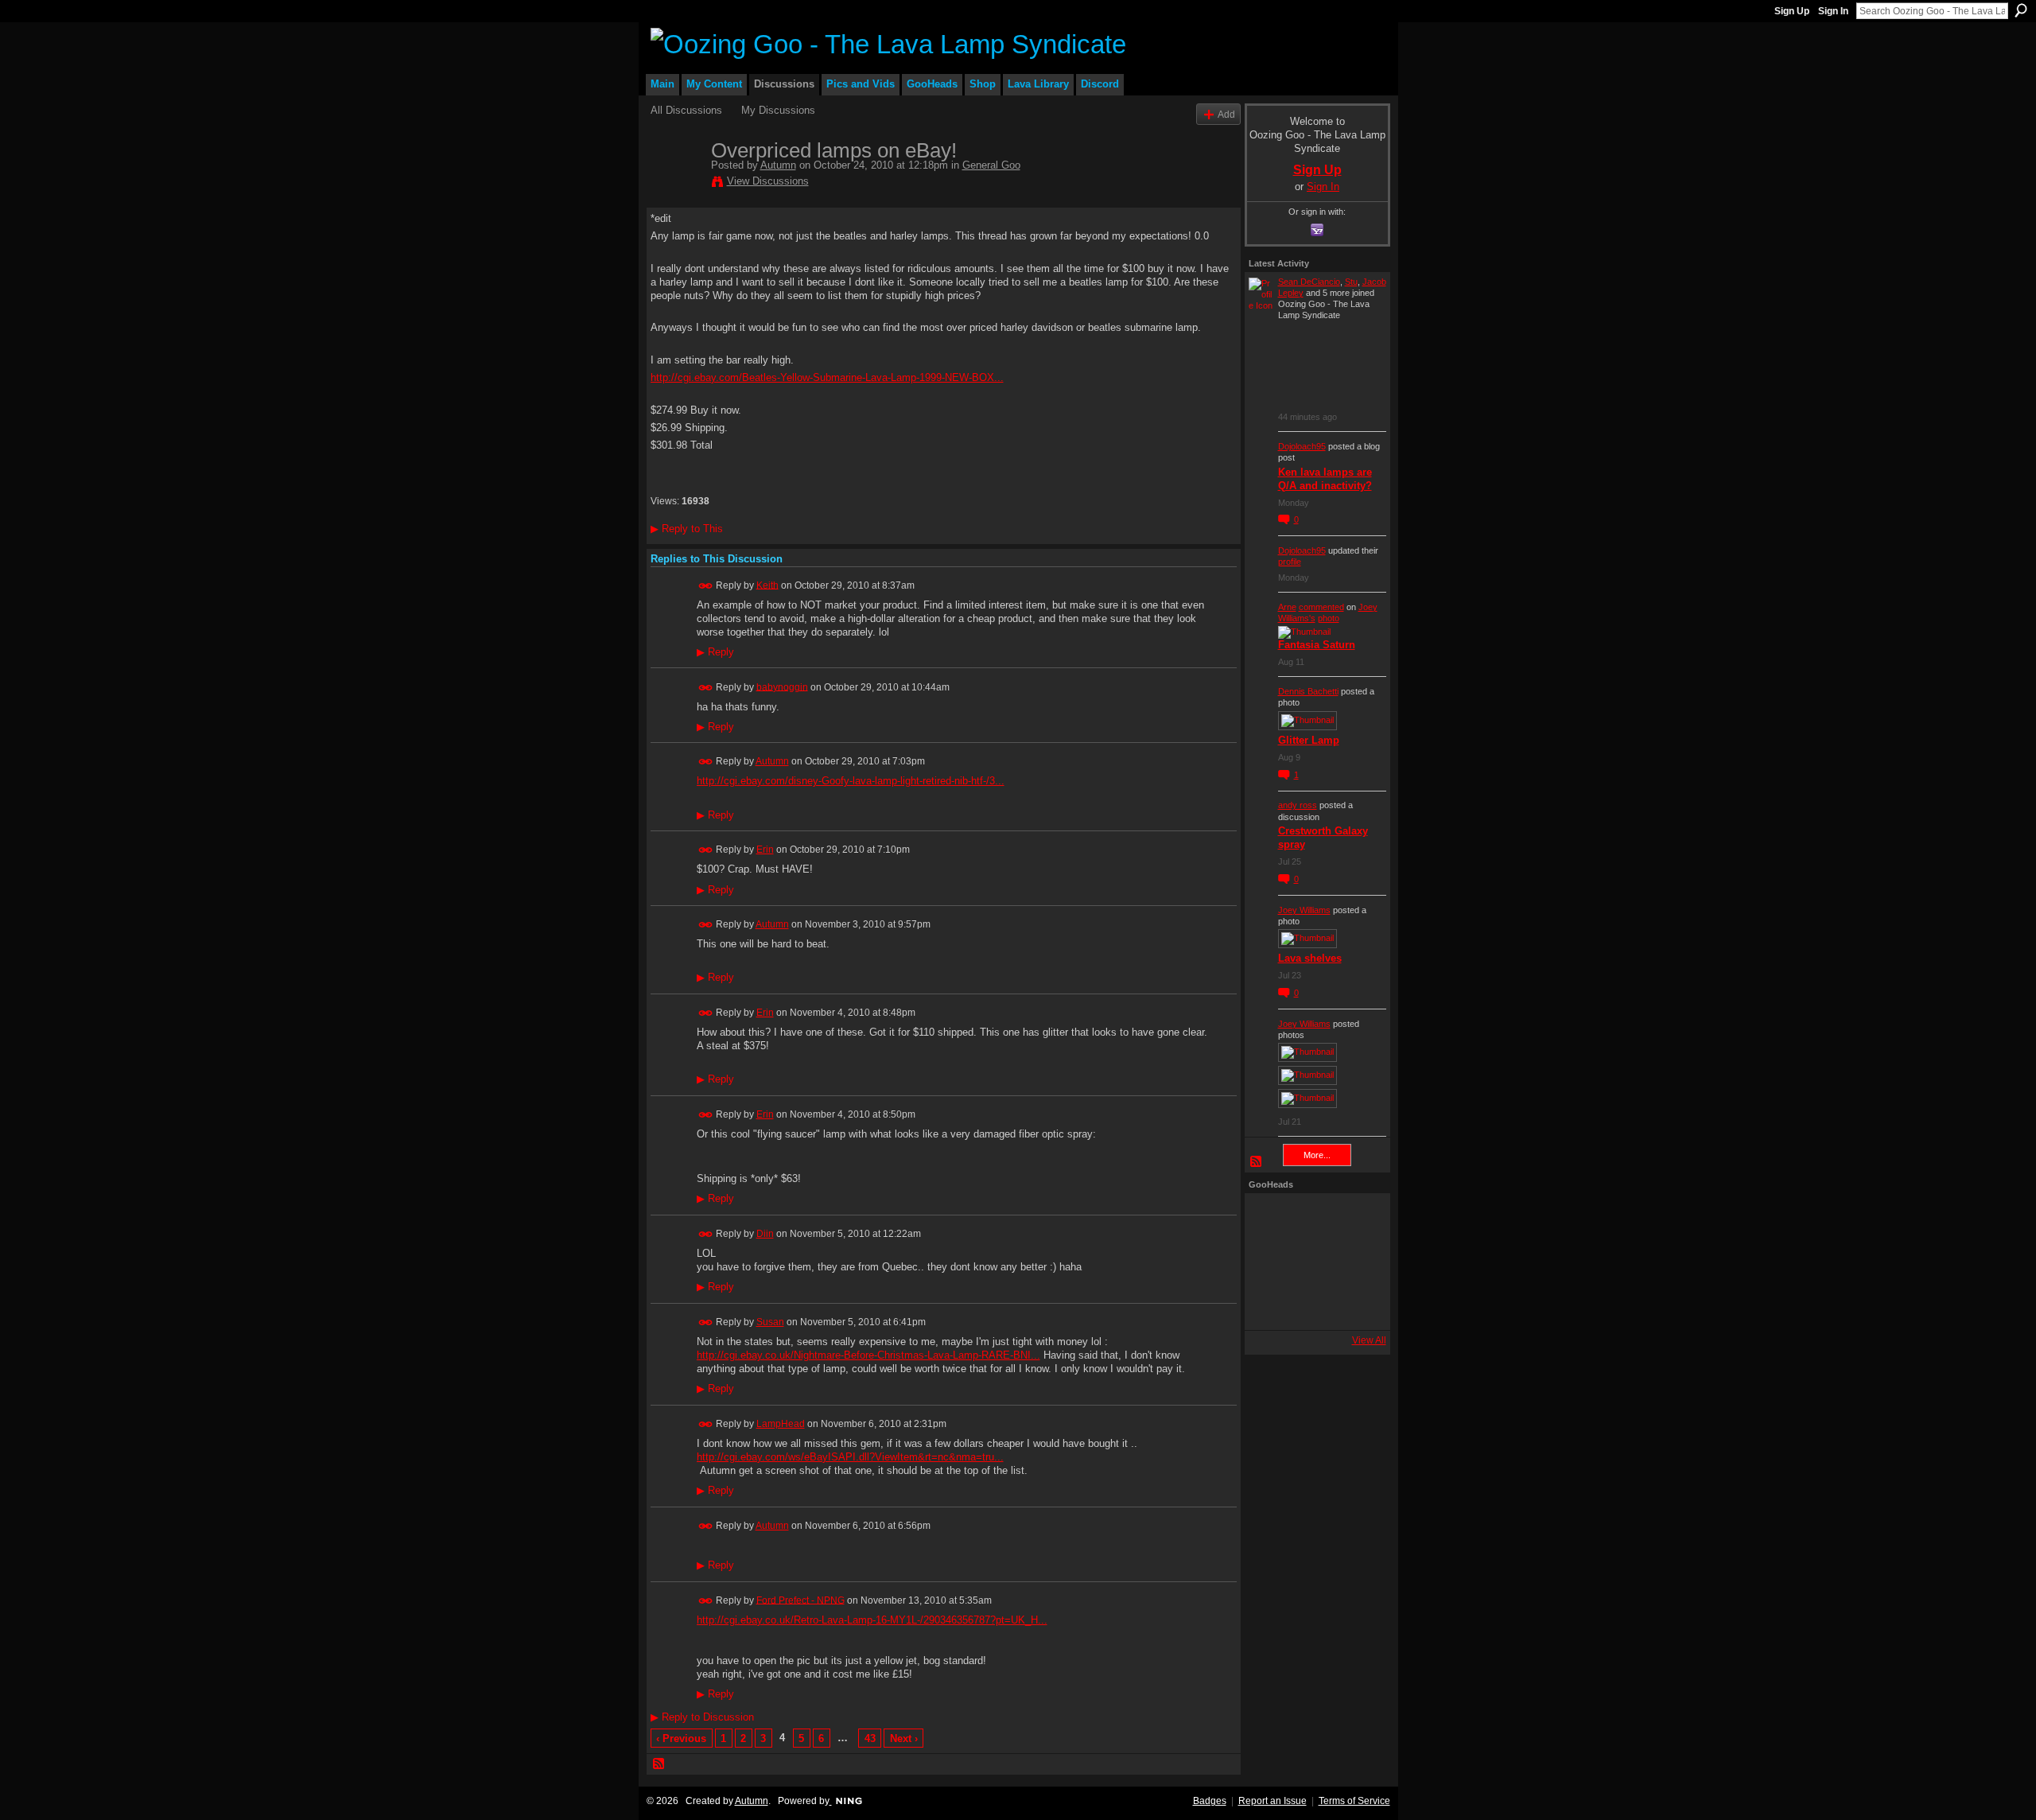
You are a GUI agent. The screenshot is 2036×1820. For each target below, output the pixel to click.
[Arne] (1313, 1305)
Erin (765, 850)
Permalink (706, 586)
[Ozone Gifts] (1356, 1219)
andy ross (1298, 805)
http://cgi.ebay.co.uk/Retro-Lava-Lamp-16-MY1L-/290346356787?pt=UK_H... (872, 1620)
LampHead (781, 1424)
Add (1226, 114)
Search (2021, 10)
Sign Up (1792, 11)
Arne (1287, 607)
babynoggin (782, 686)
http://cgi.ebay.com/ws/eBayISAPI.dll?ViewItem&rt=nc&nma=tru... (850, 1457)
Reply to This (687, 529)
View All (1369, 1340)
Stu (1351, 282)
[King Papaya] (1270, 1219)
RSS (659, 1764)
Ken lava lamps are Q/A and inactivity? (1325, 479)
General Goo (991, 165)
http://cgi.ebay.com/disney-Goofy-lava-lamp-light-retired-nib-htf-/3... (851, 781)
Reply (715, 652)
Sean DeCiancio (1309, 282)
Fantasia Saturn (1317, 645)
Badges (1210, 1801)
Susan (770, 1322)
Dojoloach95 (1302, 446)
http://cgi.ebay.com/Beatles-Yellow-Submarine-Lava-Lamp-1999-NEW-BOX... (827, 377)
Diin (765, 1234)
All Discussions (686, 110)
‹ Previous (681, 1738)
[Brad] (1356, 1262)
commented (1321, 607)
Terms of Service (1354, 1801)
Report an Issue (1272, 1801)
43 (870, 1738)
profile (1290, 562)
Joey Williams (1304, 910)
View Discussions (768, 181)
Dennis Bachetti (1308, 691)
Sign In (1833, 11)
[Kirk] (1313, 1262)
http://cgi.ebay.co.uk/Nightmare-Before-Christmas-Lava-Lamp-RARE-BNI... (868, 1355)
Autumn (778, 165)
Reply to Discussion (702, 1717)
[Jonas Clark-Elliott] (1270, 1262)
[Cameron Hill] (1313, 1219)
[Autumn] (676, 184)
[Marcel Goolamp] (1356, 1305)
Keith (767, 585)
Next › (904, 1738)
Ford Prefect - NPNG (800, 1600)
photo (1329, 618)
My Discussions (778, 110)
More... (1317, 1155)
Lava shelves (1310, 958)
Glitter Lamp (1309, 740)
